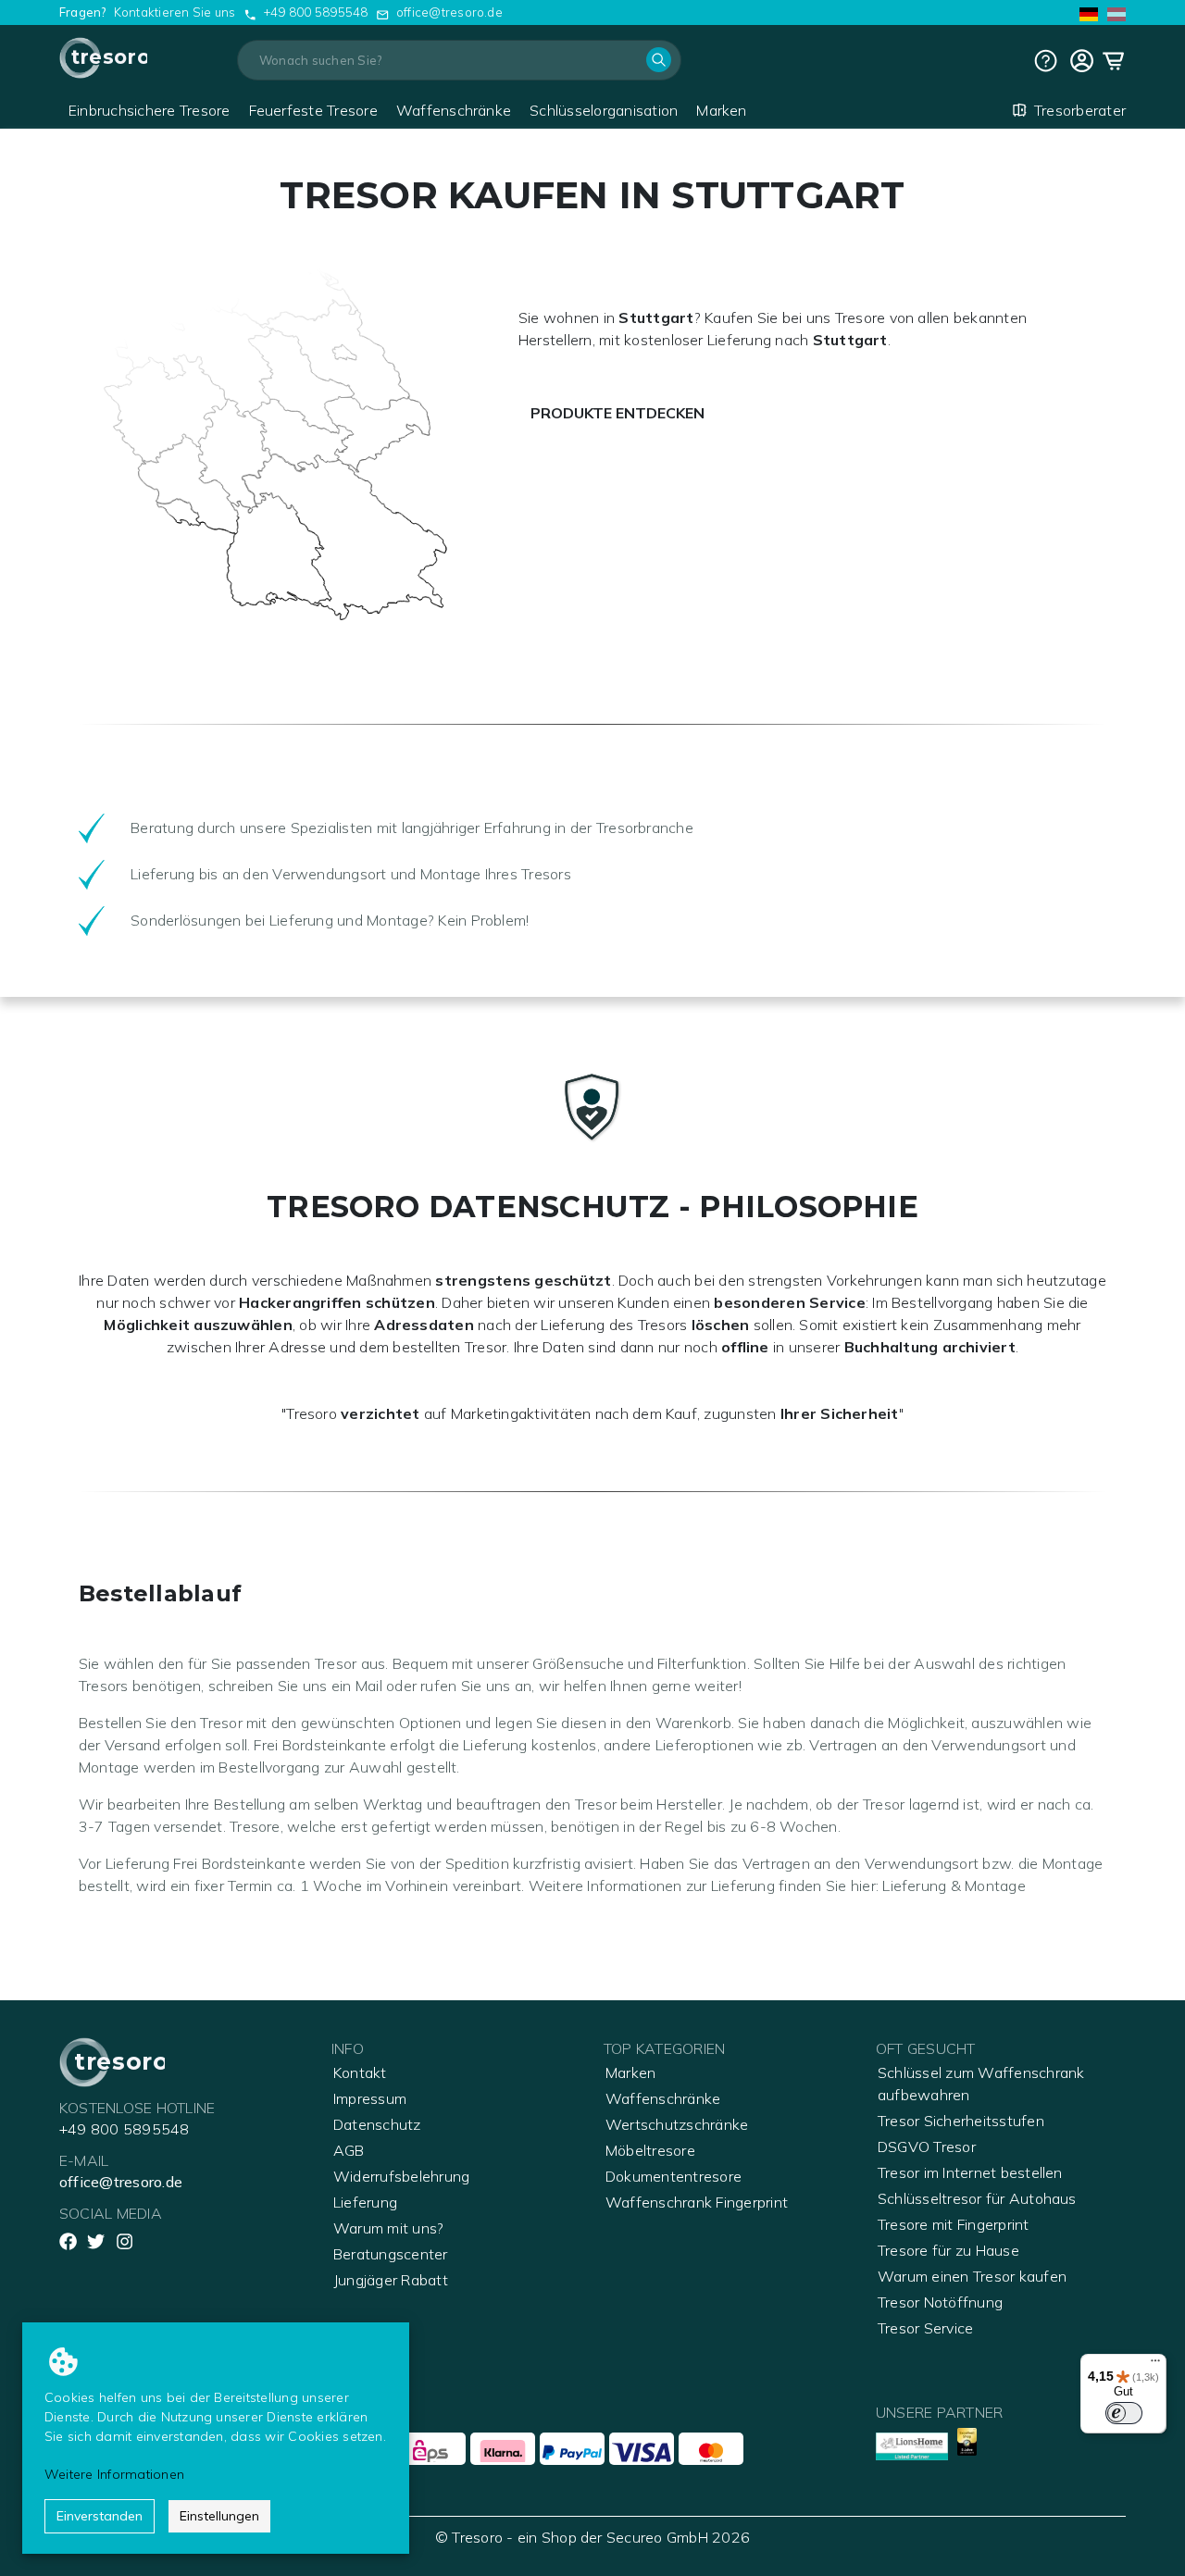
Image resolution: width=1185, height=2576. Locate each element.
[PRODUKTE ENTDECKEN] (621, 389)
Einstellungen (219, 2516)
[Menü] (1155, 2365)
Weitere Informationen (114, 2474)
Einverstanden (100, 2516)
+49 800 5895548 (316, 12)
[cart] (1082, 61)
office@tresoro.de (449, 12)
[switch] (1124, 2413)
